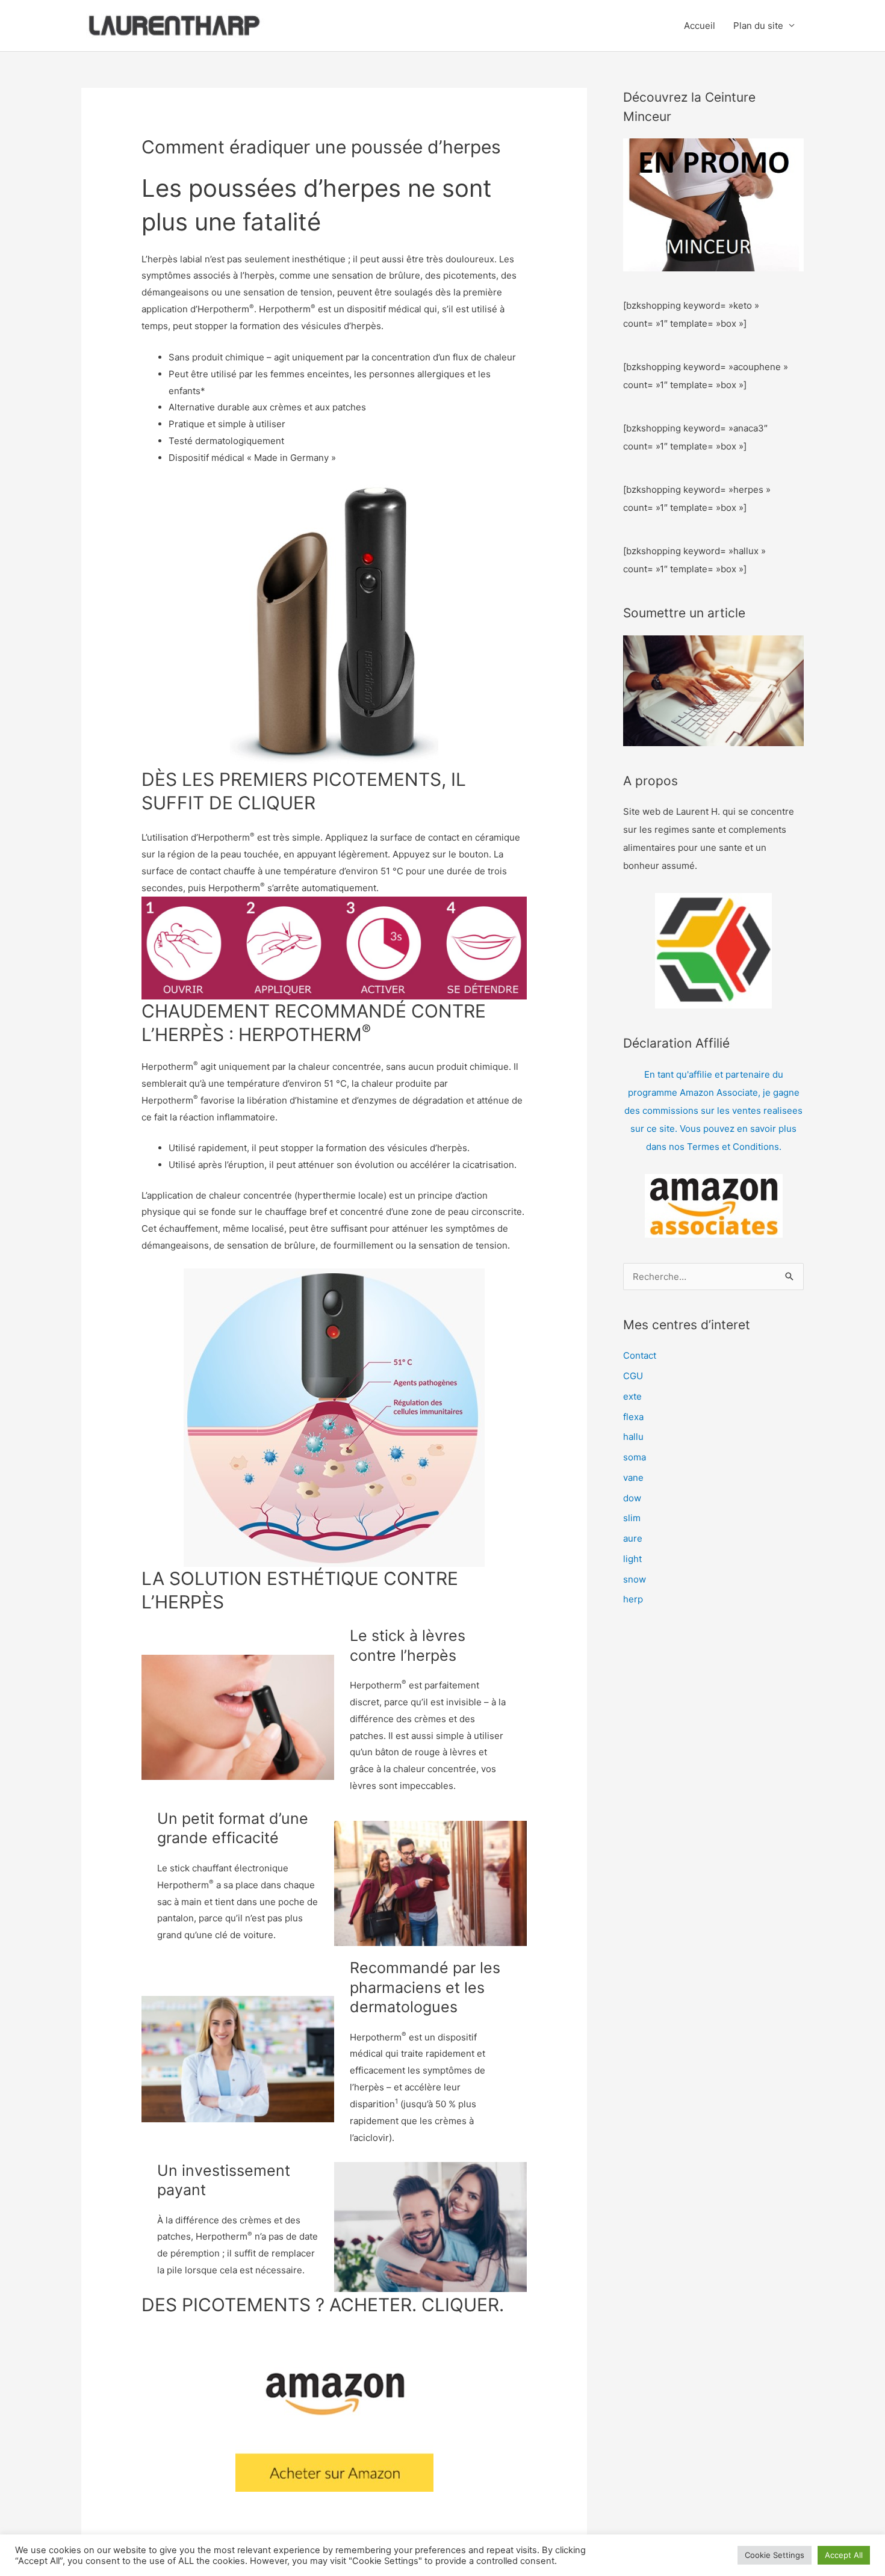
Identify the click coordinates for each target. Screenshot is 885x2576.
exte (632, 1396)
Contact (640, 1355)
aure (633, 1538)
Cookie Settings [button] (775, 2555)
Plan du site (758, 26)
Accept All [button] (844, 2555)
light (632, 1559)
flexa (633, 1417)
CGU (633, 1376)
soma (635, 1457)
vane (633, 1478)
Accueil (700, 26)
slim (632, 1518)
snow (635, 1579)
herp (633, 1599)
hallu (633, 1437)
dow (632, 1498)
